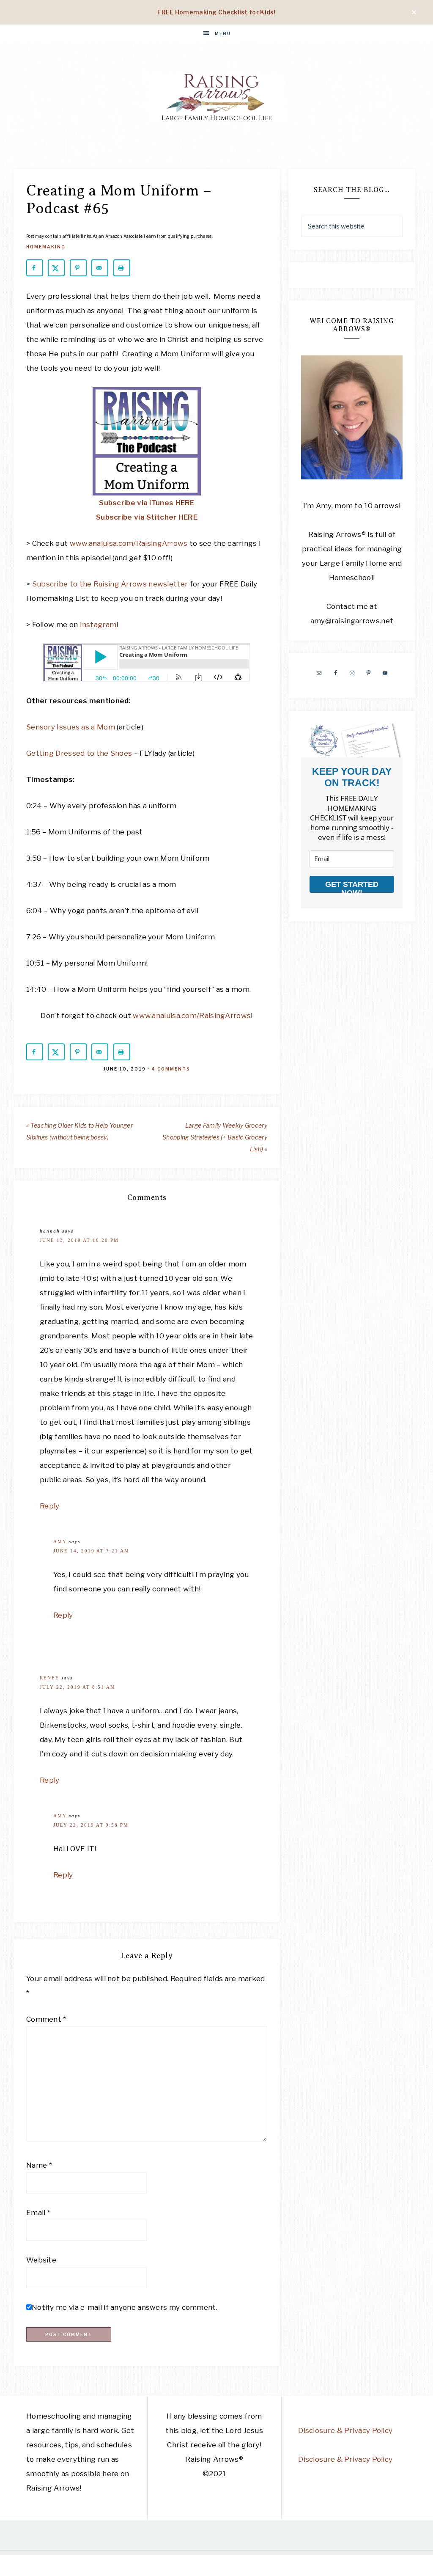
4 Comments (171, 1069)
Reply (50, 1506)
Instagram (98, 625)
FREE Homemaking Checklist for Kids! (216, 12)
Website (41, 2260)
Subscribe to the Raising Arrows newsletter (110, 584)
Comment (46, 2019)
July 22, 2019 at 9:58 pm (91, 1825)
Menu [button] (223, 33)
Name (39, 2165)
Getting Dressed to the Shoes (79, 753)
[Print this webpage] (122, 268)
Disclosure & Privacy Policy (345, 2430)
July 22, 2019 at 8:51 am (78, 1687)
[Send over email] (100, 268)
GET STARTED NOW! (352, 886)
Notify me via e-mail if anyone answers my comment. (125, 2307)
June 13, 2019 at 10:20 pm (79, 1240)
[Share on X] (56, 268)
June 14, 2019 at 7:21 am (91, 1551)
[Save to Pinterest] (78, 268)
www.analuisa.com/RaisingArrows (129, 543)
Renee (49, 1678)
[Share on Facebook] (35, 268)
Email (38, 2213)
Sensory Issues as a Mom (71, 727)
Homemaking (46, 247)
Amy (60, 1541)
